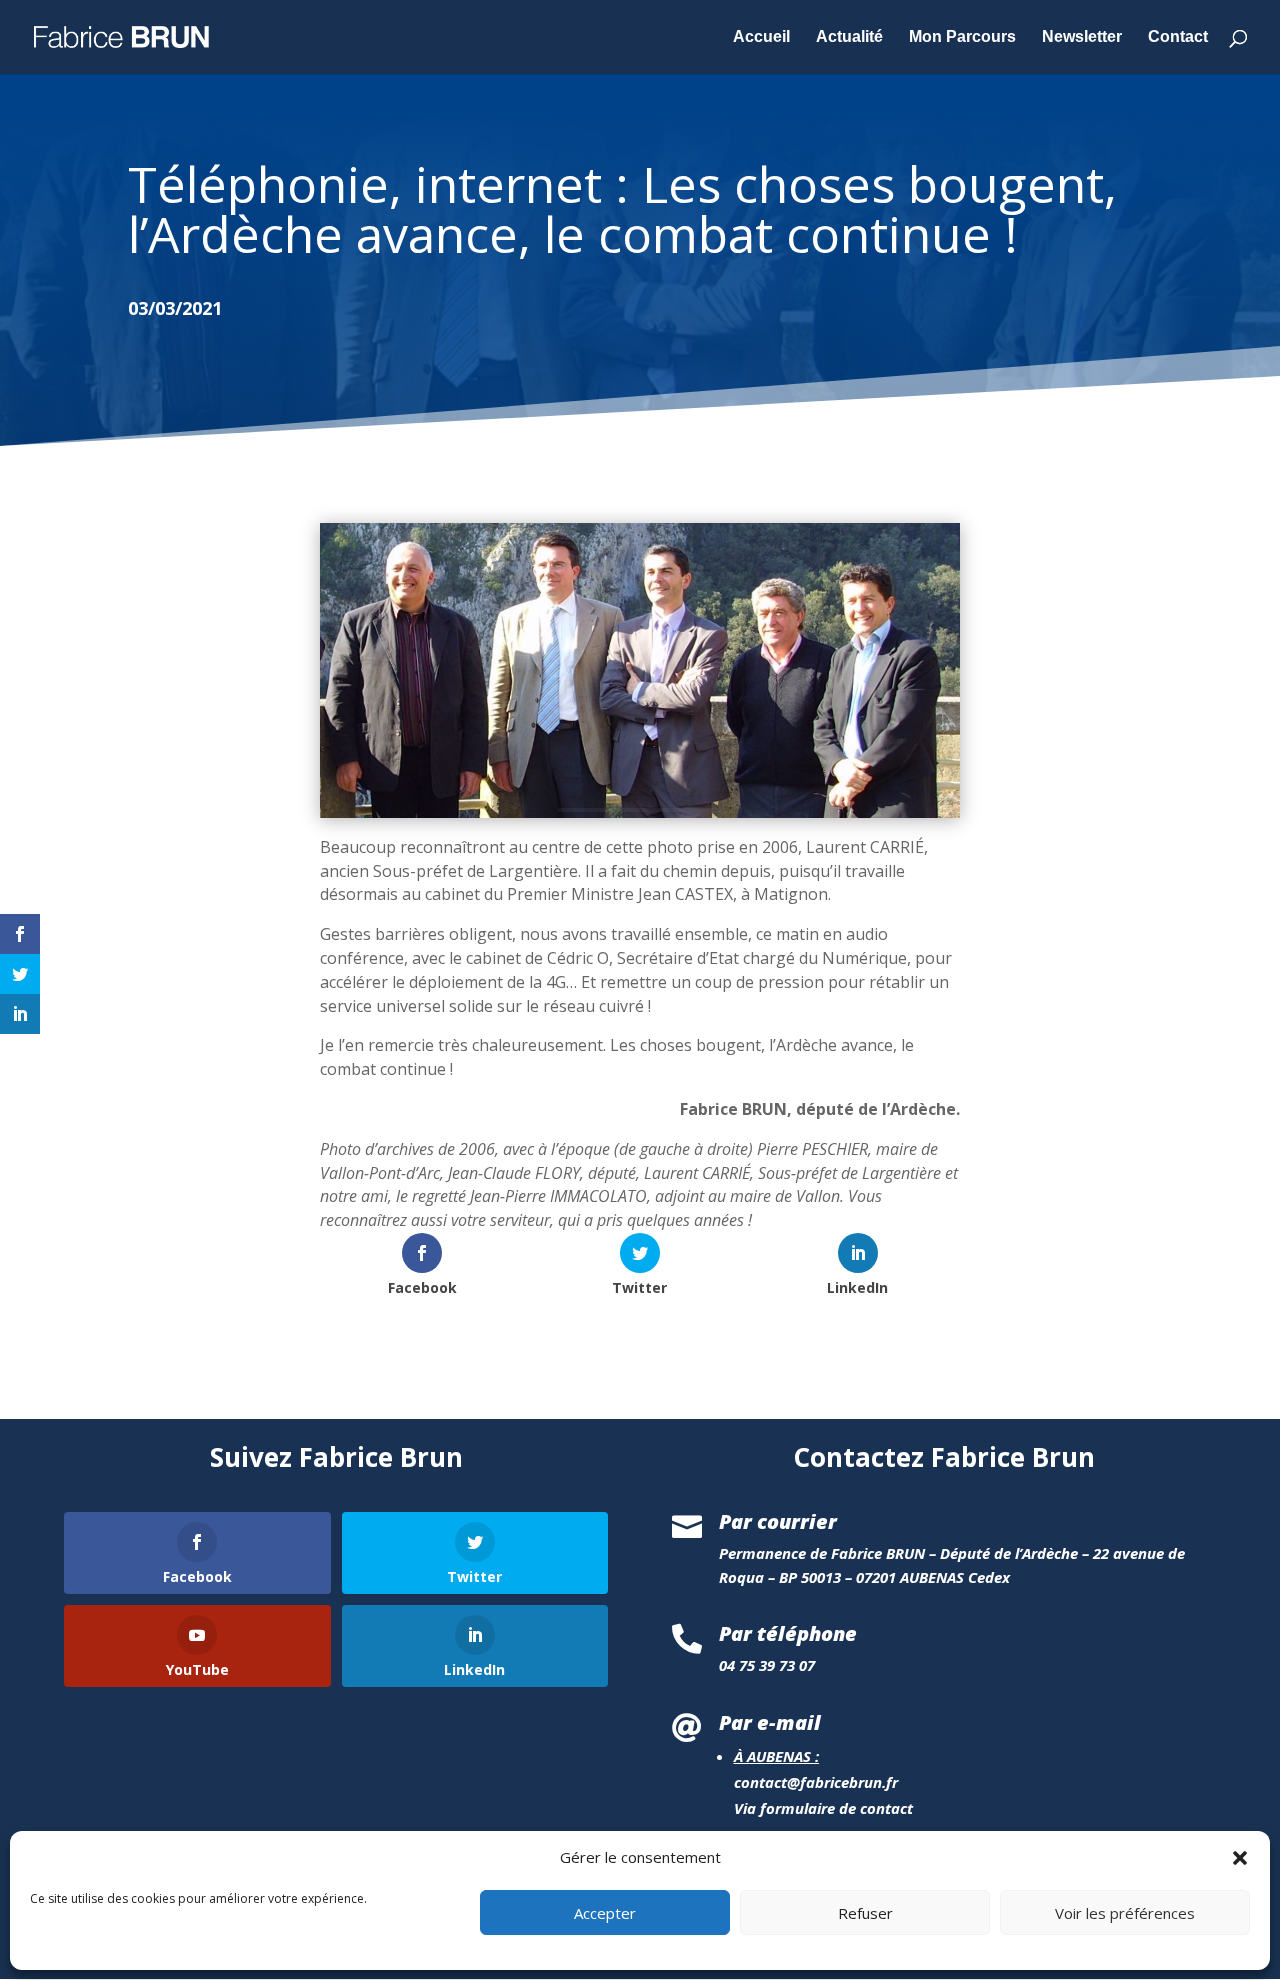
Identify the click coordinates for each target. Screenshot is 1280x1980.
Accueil (761, 37)
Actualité (849, 37)
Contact (1178, 37)
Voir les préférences (1125, 1913)
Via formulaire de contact (823, 1808)
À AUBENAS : (776, 1756)
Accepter (605, 1913)
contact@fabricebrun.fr (816, 1782)
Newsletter (1082, 37)
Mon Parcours (962, 37)
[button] (1240, 1858)
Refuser (865, 1913)
